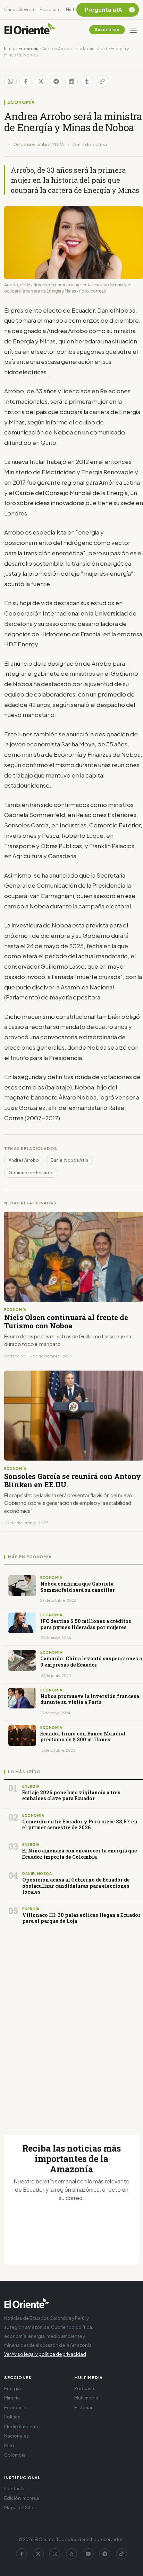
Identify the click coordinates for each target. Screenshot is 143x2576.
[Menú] (133, 30)
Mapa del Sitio (19, 2507)
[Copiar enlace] (102, 81)
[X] (38, 2554)
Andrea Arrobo (24, 1160)
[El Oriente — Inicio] (30, 30)
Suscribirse (107, 30)
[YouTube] (88, 2554)
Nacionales (16, 2436)
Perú (9, 2445)
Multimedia (86, 2398)
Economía (29, 49)
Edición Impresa (22, 2498)
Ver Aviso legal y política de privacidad (45, 2354)
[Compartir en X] (41, 81)
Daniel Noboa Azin (69, 1160)
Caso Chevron (19, 10)
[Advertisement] (71, 2025)
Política (12, 2417)
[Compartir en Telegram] (56, 81)
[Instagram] (55, 2554)
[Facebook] (22, 2554)
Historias (75, 10)
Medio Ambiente (22, 2426)
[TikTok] (121, 2554)
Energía (12, 2388)
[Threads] (71, 2554)
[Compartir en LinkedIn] (71, 81)
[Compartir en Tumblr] (87, 81)
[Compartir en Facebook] (26, 81)
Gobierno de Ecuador (31, 1173)
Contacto (15, 2488)
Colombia (15, 2455)
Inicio (10, 49)
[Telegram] (105, 2554)
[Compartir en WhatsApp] (10, 81)
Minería (12, 2398)
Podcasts (50, 10)
